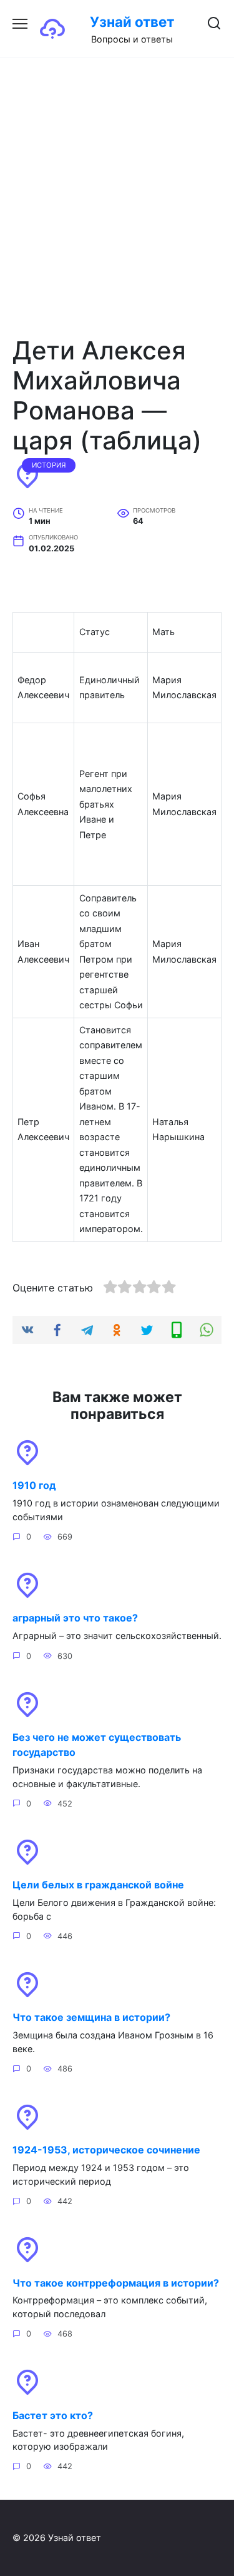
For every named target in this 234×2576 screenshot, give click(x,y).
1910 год (34, 1485)
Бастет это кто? (53, 2415)
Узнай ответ (132, 22)
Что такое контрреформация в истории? (116, 2282)
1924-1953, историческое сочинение (106, 2150)
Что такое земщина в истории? (91, 2017)
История (49, 465)
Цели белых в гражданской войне (98, 1885)
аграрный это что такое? (75, 1618)
